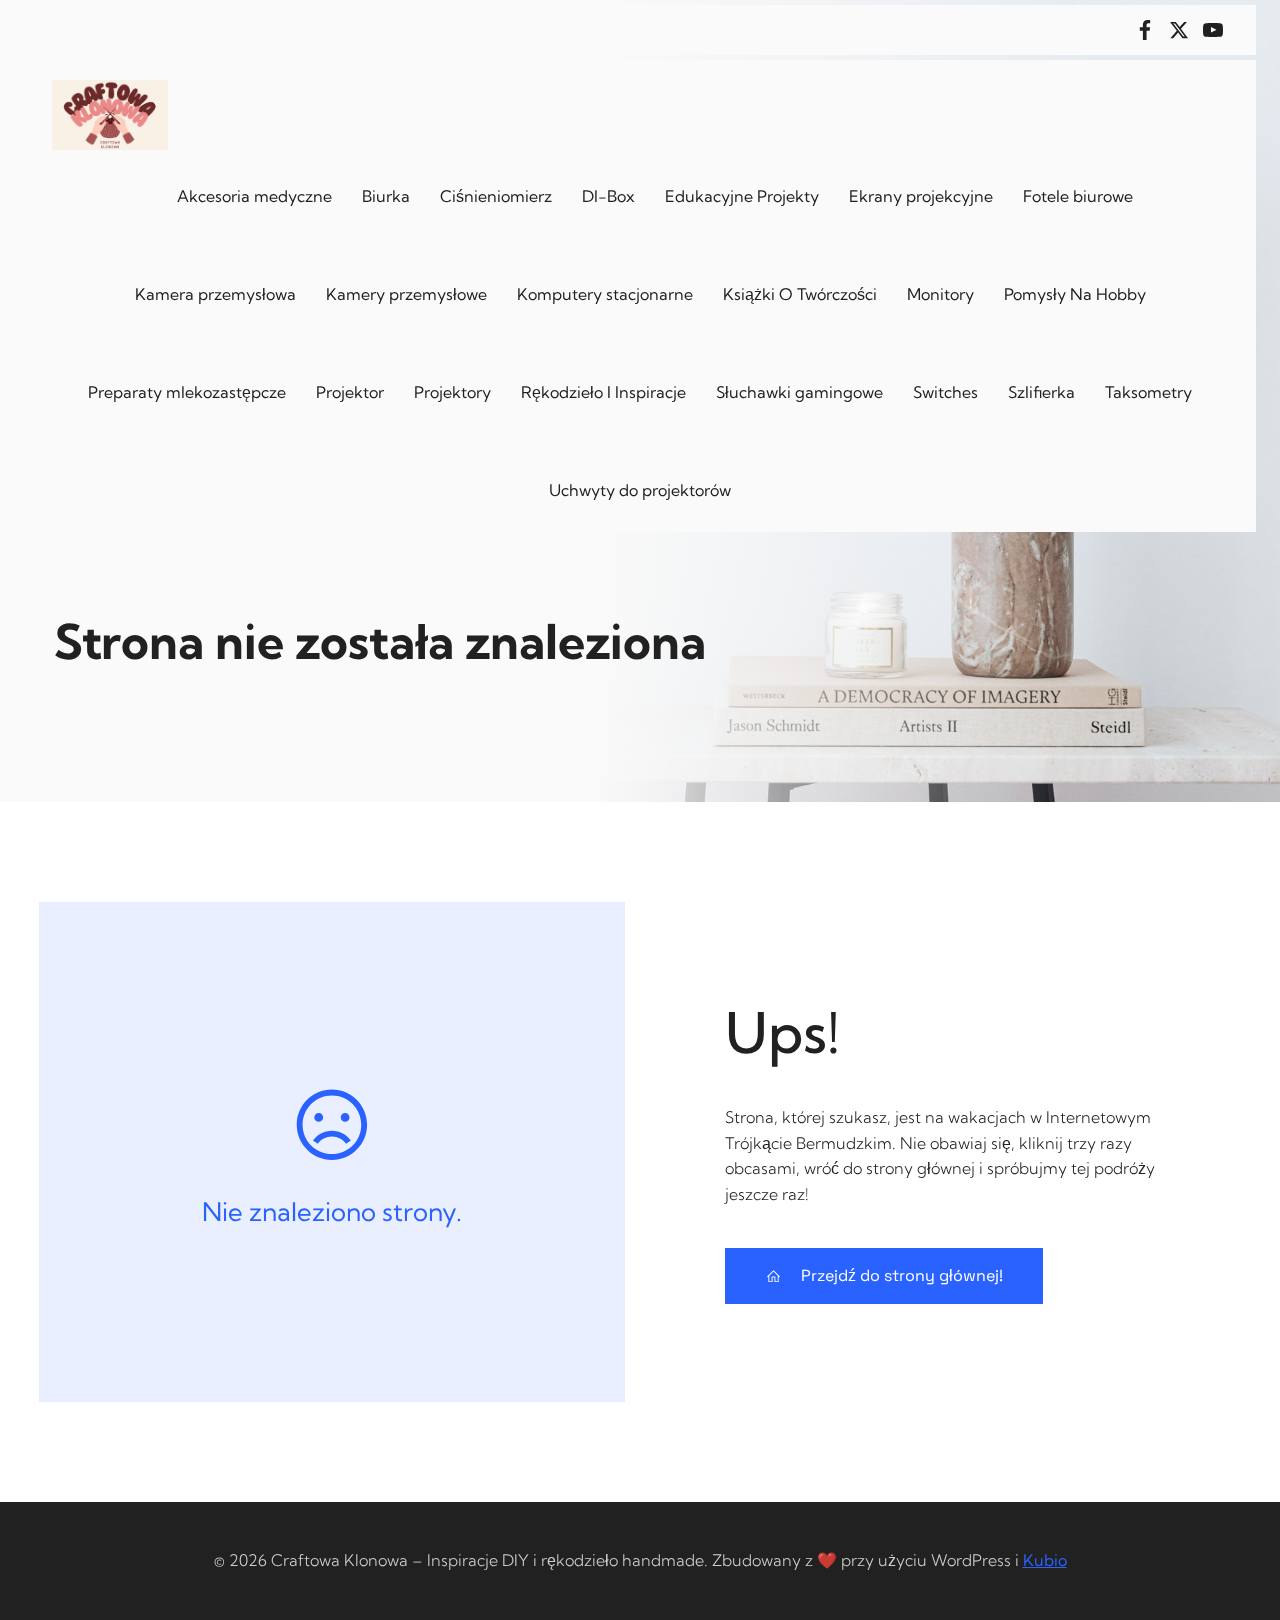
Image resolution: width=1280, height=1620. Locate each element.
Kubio (1045, 1560)
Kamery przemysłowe (406, 294)
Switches (945, 392)
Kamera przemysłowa (215, 294)
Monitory (940, 294)
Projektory (452, 392)
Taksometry (1148, 392)
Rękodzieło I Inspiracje (603, 392)
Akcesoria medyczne (254, 196)
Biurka (386, 196)
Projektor (350, 392)
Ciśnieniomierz (496, 196)
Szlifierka (1041, 392)
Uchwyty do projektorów (640, 490)
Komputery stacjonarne (605, 294)
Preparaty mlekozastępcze (187, 392)
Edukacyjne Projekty (742, 196)
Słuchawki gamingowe (799, 392)
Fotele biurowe (1078, 196)
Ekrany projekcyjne (921, 196)
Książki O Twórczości (800, 294)
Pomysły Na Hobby (1075, 294)
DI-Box (608, 196)
